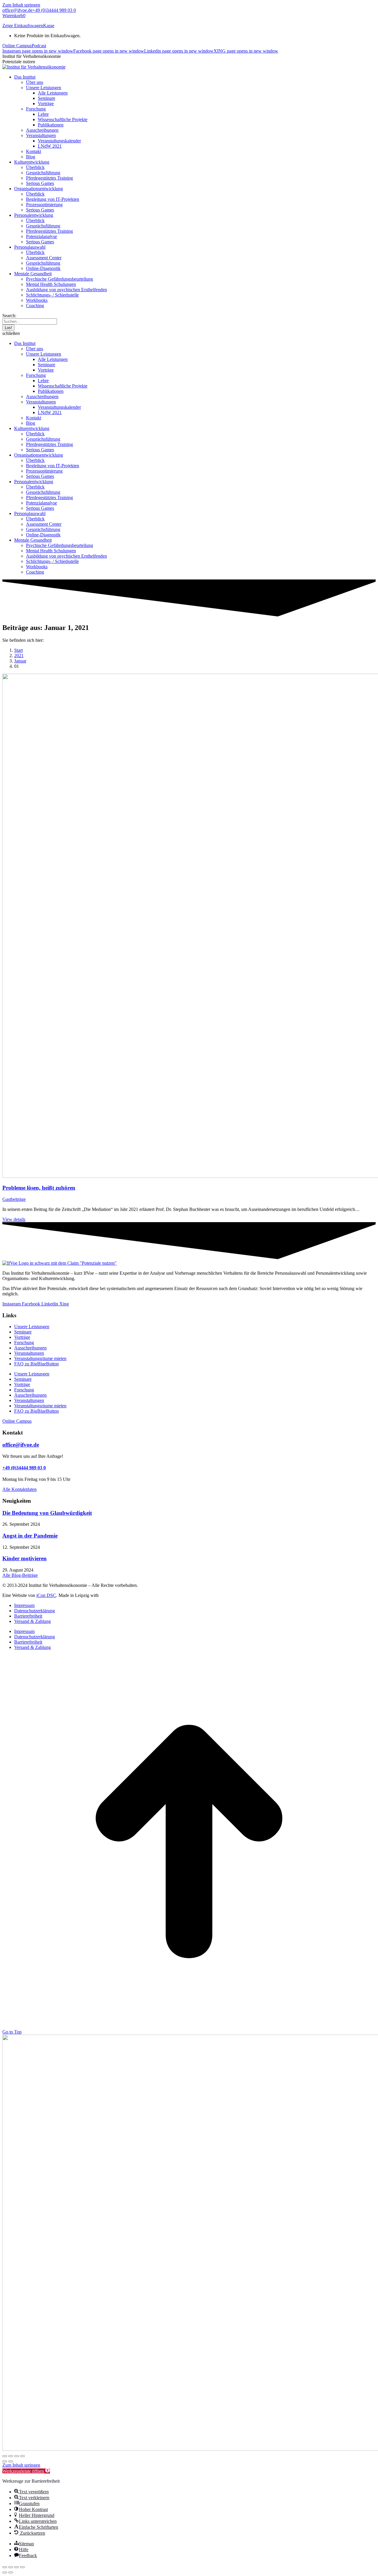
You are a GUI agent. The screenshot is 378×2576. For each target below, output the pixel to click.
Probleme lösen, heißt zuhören (39, 1188)
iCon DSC (46, 1595)
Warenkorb (14, 16)
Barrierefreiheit (28, 1616)
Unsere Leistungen (32, 1327)
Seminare (23, 1332)
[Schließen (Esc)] (22, 2456)
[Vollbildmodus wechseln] (11, 2456)
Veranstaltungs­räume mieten (40, 1358)
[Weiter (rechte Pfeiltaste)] (11, 2461)
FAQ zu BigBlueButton (36, 1364)
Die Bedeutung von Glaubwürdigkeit (47, 1513)
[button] (189, 333)
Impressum (24, 1605)
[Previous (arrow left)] (5, 2572)
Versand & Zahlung (32, 1621)
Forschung (24, 1342)
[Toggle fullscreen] (17, 2567)
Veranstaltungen (29, 1353)
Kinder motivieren (25, 1558)
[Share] (11, 2567)
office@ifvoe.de (17, 10)
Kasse (49, 26)
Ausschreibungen (30, 1348)
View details (14, 1219)
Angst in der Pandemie (30, 1536)
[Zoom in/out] (22, 2567)
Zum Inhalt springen (21, 5)
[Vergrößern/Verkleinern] (5, 2456)
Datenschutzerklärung (35, 1611)
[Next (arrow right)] (11, 2572)
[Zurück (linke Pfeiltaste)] (5, 2461)
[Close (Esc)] (5, 2567)
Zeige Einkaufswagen (23, 26)
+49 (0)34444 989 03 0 (54, 10)
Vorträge (22, 1337)
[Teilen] (17, 2456)
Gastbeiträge (14, 1199)
